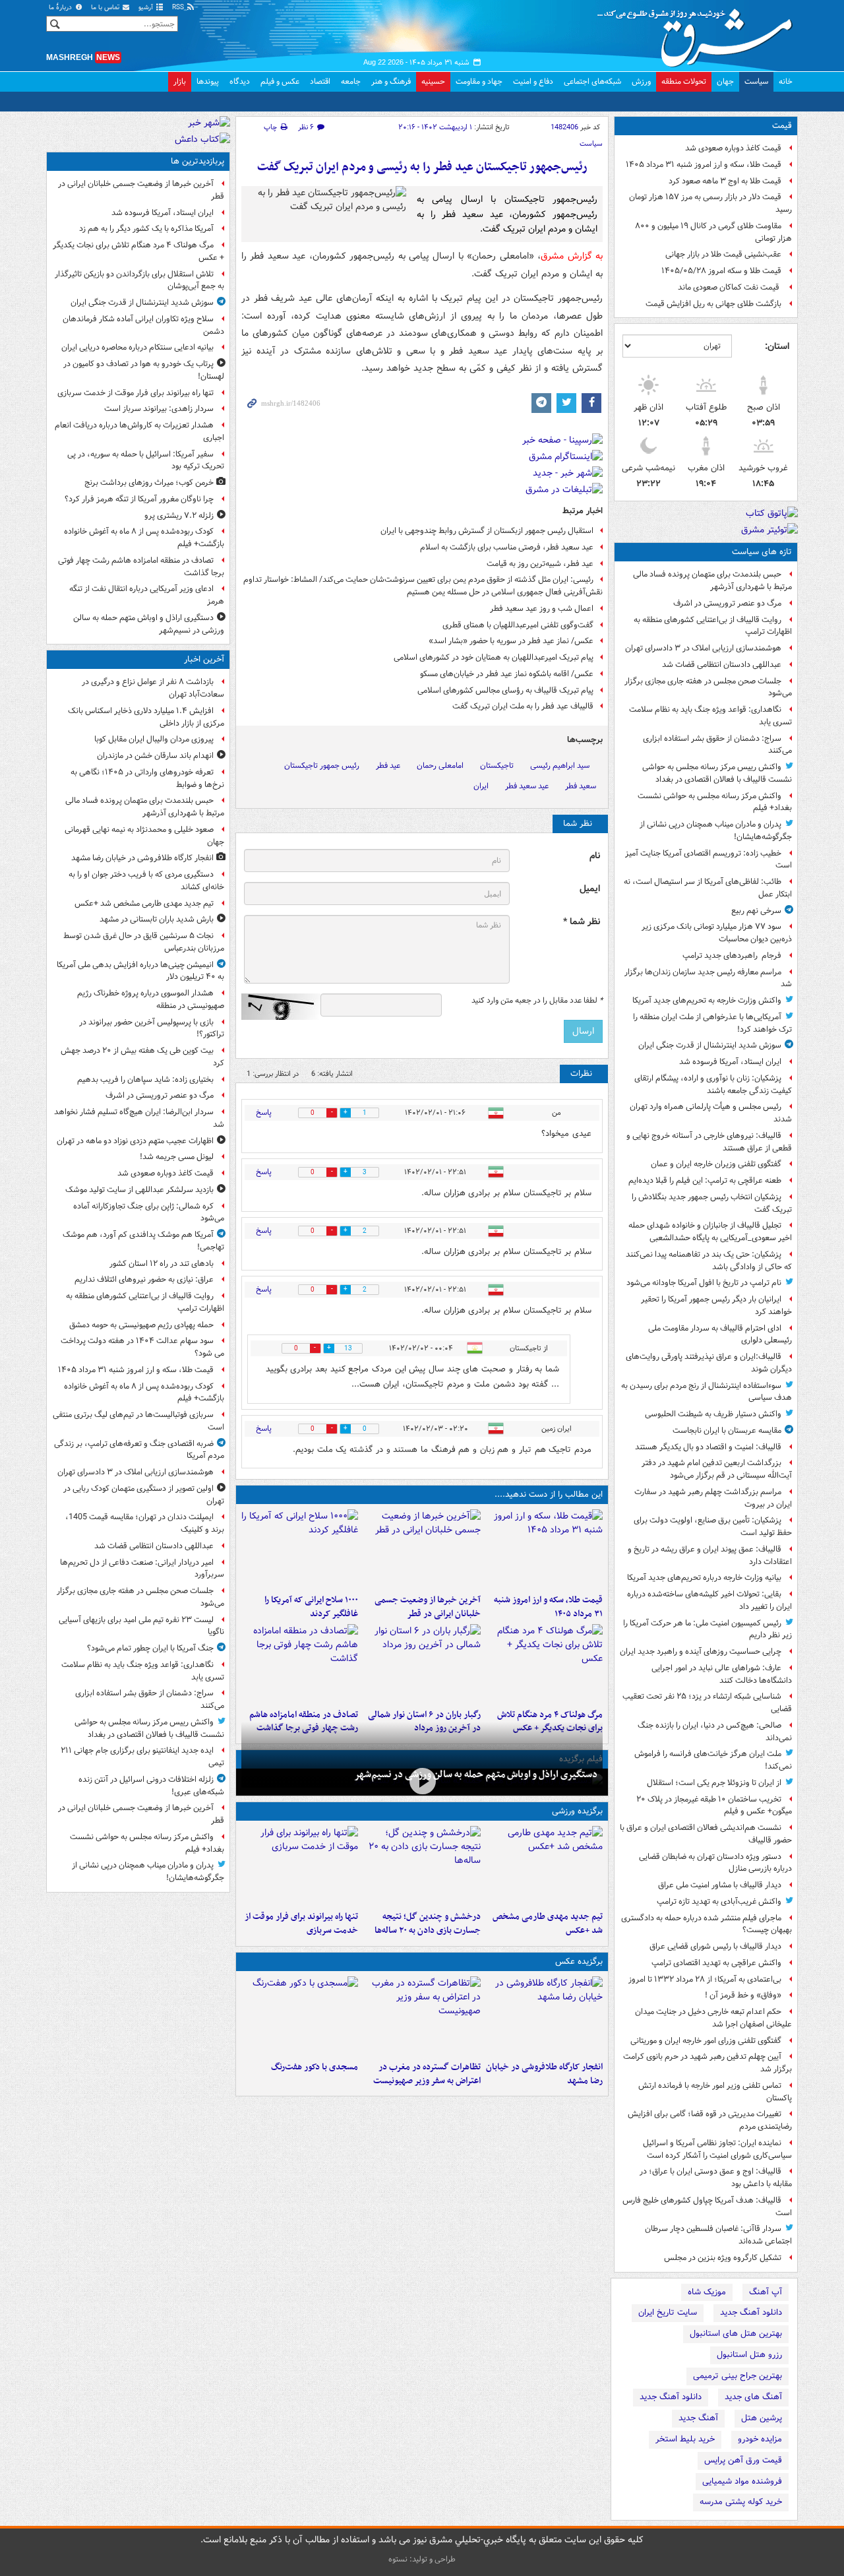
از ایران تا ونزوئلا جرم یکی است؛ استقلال (714, 1783)
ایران (481, 786)
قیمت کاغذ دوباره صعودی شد (733, 148)
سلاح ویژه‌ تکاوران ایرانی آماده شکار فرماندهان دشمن (143, 325)
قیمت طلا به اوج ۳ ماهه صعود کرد (725, 181)
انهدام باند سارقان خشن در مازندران (155, 756)
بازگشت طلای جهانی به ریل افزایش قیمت (713, 304)
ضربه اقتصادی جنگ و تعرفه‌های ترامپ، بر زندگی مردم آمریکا (139, 1450)
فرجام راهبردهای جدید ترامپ (732, 956)
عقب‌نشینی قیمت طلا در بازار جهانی (723, 254)
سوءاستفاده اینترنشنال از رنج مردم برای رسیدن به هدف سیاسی (707, 1392)
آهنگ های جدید (753, 2397)
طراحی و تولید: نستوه (422, 2559)
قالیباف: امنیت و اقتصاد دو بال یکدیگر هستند (708, 1447)
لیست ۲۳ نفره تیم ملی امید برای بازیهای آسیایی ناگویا (141, 1626)
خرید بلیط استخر (685, 2439)
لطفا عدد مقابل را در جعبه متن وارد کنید (537, 1001)
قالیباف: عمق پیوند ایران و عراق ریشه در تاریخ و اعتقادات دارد (710, 1555)
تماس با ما (106, 8)
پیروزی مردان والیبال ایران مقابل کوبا (154, 739)
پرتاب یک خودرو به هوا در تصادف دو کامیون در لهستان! (144, 370)
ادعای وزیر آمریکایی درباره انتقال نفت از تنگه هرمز (147, 595)
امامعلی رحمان (440, 766)
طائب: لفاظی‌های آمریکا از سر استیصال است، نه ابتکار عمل (708, 888)
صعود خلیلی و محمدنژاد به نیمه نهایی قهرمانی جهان (144, 836)
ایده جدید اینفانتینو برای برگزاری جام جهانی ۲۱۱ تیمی (142, 1757)
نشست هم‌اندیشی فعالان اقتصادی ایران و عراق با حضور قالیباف (706, 1834)
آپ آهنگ (766, 2292)
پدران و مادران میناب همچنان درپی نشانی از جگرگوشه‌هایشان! (716, 831)
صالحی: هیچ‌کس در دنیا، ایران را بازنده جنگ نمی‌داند (715, 1732)
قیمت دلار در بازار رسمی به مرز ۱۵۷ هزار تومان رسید (710, 203)
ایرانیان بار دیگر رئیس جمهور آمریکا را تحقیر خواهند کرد (716, 1305)
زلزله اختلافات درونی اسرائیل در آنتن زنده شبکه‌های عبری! (151, 1786)
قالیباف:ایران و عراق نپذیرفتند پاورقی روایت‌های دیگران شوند (709, 1363)
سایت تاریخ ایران (668, 2312)
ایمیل (590, 889)
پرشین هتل (762, 2418)
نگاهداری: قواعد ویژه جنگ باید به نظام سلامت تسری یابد (710, 716)
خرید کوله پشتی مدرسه (741, 2502)
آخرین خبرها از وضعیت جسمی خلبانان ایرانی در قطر (427, 1607)
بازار (180, 81)
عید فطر (388, 766)
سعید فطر (581, 786)
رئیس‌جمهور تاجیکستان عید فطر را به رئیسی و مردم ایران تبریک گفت (422, 167)
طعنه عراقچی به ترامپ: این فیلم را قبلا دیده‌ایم (705, 1180)
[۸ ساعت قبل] (300, 1664)
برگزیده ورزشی (577, 1811)
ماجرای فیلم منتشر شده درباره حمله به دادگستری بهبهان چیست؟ (707, 1924)
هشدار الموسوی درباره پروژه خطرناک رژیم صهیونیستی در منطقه (151, 999)
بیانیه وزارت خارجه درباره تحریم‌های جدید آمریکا (704, 1578)
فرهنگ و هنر (391, 81)
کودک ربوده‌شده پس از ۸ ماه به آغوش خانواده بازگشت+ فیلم (144, 538)
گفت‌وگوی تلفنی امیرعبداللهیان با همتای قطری (518, 625)
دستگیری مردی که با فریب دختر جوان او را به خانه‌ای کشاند (146, 881)
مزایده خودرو (760, 2439)
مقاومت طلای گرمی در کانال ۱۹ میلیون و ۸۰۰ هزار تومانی (713, 232)
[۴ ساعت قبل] (422, 1781)
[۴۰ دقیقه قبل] (544, 1866)
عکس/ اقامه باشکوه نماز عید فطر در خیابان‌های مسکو (507, 674)
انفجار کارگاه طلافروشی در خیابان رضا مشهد (544, 2074)
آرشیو (147, 8)
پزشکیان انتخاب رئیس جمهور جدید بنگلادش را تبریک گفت (712, 1203)
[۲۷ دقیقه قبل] (544, 2016)
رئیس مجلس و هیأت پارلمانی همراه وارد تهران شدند (711, 1113)
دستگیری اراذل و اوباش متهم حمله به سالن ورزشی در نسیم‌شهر (476, 1775)
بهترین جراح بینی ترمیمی (738, 2376)
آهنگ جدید (698, 2418)
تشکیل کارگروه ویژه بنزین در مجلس (723, 2258)
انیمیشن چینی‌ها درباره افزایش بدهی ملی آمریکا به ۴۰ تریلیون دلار (140, 971)
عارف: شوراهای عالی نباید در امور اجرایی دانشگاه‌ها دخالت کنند (722, 1674)
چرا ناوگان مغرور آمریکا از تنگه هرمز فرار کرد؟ (139, 499)
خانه (786, 81)
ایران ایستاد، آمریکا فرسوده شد (730, 1062)
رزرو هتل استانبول (749, 2355)
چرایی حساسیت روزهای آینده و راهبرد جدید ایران (701, 1651)
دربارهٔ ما (61, 8)
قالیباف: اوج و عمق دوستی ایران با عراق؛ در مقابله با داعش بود (716, 2178)
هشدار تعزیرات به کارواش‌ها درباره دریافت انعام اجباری (139, 431)
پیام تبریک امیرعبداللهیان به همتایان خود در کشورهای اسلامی (494, 657)
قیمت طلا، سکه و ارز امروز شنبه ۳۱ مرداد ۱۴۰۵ (704, 165)
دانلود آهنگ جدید (751, 2312)
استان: (777, 346)
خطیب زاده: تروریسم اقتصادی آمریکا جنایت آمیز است (708, 860)
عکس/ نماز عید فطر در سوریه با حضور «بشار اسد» (511, 641)
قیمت (782, 126)
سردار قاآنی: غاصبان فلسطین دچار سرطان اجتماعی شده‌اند (718, 2235)
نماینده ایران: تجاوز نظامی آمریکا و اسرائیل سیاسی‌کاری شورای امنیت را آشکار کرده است (717, 2149)
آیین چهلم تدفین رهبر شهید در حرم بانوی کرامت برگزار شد (708, 2063)
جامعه (351, 81)
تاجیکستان (497, 766)
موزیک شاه (707, 2292)
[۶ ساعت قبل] (544, 1664)
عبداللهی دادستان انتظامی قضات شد (722, 665)
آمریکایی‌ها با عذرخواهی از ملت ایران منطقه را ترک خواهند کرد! (712, 1023)
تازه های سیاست (762, 552)
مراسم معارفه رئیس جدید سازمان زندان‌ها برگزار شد (708, 978)
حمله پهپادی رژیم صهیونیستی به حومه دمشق (141, 1325)
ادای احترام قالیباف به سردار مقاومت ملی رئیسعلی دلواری (720, 1335)
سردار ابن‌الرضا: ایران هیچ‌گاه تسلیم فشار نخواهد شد (139, 1118)
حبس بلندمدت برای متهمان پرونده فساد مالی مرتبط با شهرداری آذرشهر (712, 581)
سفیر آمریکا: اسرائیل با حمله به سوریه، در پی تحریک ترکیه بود (146, 460)
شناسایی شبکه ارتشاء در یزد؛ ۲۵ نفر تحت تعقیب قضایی (707, 1703)
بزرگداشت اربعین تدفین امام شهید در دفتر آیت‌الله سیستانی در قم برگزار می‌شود (717, 1469)
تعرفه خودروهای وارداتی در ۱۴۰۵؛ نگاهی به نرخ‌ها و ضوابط (147, 778)
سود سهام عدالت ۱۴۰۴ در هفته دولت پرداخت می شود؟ (142, 1347)
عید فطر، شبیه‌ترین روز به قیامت (540, 564)
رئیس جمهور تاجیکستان (322, 766)
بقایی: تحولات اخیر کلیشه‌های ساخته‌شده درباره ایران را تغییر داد (709, 1600)
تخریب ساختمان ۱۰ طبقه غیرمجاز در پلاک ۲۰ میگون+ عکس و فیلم (714, 1806)
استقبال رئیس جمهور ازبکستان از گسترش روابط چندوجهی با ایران (487, 531)
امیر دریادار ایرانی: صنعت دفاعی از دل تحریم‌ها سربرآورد (142, 1569)
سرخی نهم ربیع (756, 911)
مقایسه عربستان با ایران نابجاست (727, 1430)
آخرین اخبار (204, 659)
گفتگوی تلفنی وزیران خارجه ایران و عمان (716, 1164)
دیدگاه (240, 81)
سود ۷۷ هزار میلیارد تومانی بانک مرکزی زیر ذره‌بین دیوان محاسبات (717, 933)
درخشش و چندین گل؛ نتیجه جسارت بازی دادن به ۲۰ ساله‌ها (427, 1924)
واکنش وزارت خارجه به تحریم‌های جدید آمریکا (707, 1000)
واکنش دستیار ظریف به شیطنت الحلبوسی (713, 1414)
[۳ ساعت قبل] (422, 1549)
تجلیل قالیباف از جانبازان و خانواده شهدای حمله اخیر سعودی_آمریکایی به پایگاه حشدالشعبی (710, 1232)
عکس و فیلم (280, 81)
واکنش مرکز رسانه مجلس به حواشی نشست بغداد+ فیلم (715, 802)
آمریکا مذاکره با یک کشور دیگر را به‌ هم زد (146, 229)
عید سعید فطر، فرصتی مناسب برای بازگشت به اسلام (507, 547)
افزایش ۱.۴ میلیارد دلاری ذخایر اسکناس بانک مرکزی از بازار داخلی (146, 717)
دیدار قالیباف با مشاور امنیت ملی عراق (720, 1885)
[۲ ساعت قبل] (544, 1549)
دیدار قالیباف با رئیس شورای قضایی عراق (715, 1946)
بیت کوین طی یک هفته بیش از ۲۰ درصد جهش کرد (142, 1057)
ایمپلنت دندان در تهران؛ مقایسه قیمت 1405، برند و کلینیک (145, 1523)
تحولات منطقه (684, 81)
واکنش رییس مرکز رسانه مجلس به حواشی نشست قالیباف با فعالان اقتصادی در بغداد (717, 773)
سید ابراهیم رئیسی (560, 766)
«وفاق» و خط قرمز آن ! (743, 1995)
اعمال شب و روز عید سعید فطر (542, 609)
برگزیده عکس (579, 1962)
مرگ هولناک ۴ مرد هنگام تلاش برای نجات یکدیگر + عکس (138, 251)
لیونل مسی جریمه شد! (177, 1157)
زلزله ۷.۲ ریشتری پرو (179, 516)
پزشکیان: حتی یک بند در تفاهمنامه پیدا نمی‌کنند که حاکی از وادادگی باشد (709, 1261)
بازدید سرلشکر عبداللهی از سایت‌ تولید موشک (139, 1190)
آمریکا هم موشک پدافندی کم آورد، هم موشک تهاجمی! (143, 1241)
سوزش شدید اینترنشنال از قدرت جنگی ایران (710, 1045)
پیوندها (208, 81)
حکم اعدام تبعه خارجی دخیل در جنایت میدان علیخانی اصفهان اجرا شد (713, 2018)
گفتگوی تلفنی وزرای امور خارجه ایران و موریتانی (706, 2041)
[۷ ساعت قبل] (422, 1664)
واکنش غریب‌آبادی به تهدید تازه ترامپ (719, 1901)
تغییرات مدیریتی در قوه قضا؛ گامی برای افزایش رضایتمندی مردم (710, 2120)
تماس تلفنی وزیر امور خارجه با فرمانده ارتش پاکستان (715, 2092)
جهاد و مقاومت (479, 81)
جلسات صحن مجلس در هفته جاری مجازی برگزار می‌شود (708, 687)
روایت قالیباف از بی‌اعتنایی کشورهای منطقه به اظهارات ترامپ (713, 626)
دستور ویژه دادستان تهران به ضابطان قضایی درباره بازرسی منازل (715, 1863)
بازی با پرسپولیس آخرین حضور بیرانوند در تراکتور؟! (152, 1028)
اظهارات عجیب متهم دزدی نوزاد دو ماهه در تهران (135, 1141)
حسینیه (433, 81)
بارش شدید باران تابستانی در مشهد (157, 919)
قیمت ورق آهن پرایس (743, 2460)
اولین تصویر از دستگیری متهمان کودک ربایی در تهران (144, 1495)
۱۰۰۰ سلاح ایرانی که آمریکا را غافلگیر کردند (311, 1607)
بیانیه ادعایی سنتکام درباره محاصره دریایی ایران (137, 347)
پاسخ (264, 1113)
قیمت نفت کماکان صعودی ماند (730, 287)
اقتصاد (320, 81)
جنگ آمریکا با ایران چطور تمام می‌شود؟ (150, 1648)
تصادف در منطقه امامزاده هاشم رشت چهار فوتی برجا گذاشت (141, 567)
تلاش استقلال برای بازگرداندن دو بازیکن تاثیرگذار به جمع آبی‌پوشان (139, 280)
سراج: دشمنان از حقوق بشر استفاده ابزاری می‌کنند (717, 745)
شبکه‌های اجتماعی (592, 81)
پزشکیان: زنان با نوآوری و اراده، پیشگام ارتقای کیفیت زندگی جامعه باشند (713, 1084)
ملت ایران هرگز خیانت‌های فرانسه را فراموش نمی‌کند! (713, 1760)
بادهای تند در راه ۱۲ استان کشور (162, 1264)
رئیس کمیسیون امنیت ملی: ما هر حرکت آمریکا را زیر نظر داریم (708, 1629)
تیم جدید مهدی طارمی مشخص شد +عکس (548, 1924)
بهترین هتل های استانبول (736, 2334)
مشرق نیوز (699, 33)
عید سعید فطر (527, 786)
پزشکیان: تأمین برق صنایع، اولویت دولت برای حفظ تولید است (713, 1526)
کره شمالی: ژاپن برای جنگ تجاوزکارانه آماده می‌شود (149, 1212)
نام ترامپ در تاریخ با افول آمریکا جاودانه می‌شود (704, 1283)
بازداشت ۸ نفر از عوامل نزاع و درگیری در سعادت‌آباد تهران (153, 688)
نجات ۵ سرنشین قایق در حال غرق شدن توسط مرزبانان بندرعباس (144, 942)
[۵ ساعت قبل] (300, 1549)
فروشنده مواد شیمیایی (742, 2481)
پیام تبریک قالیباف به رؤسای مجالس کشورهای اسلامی (505, 690)
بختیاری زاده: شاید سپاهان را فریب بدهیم (145, 1080)
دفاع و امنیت (533, 81)
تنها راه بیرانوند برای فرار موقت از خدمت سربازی (301, 1924)
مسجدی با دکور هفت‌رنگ (315, 2067)
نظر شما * (582, 922)
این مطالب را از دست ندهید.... (549, 1494)
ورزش (641, 81)
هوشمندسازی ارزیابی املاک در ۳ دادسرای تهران (703, 648)
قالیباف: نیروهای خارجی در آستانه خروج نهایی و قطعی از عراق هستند (709, 1142)
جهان (725, 81)
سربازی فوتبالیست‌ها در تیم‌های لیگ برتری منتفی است (138, 1421)
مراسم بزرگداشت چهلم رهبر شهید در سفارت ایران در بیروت (713, 1498)
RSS (179, 8)
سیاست (756, 81)
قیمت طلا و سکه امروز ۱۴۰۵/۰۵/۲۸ (721, 271)
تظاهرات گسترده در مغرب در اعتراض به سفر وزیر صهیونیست (427, 2074)
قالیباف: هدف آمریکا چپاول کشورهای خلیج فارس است (707, 2207)
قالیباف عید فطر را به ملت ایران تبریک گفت (523, 706)
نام (595, 856)
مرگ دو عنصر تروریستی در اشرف (727, 603)
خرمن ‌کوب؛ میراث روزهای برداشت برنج (149, 483)
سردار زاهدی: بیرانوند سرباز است (159, 409)
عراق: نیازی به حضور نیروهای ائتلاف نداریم (144, 1279)
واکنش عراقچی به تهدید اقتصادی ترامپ (716, 1963)
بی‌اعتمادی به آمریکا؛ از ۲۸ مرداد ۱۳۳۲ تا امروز (705, 1979)
